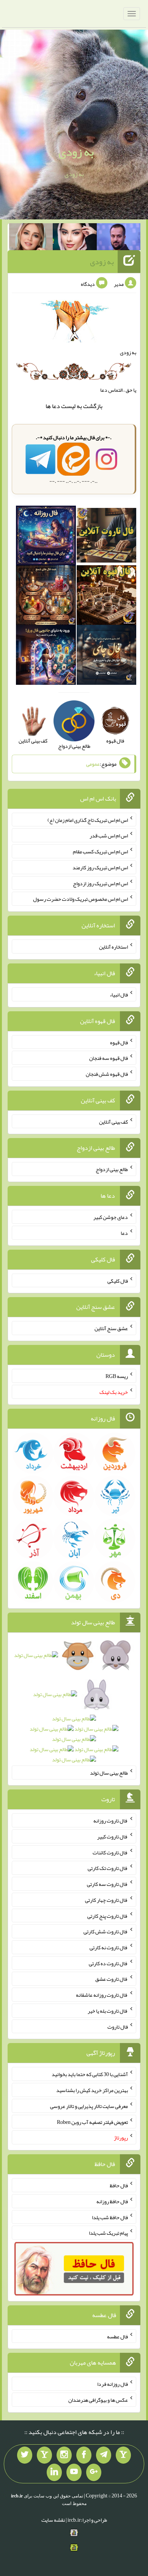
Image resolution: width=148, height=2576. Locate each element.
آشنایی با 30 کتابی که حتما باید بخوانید (90, 2074)
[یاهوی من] (123, 2455)
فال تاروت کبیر (113, 1837)
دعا (56, 406)
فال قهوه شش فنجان (107, 1074)
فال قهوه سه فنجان (109, 1058)
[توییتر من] (25, 2455)
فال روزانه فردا (113, 2384)
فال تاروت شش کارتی (106, 1931)
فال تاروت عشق (112, 1979)
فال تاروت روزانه (111, 1821)
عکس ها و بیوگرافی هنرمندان (98, 2400)
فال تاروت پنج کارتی (108, 1915)
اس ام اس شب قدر (109, 836)
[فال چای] (106, 657)
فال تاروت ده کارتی (108, 1963)
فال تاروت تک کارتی (108, 1868)
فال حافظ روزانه (112, 2201)
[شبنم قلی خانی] (31, 238)
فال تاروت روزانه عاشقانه (102, 1995)
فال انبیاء (119, 995)
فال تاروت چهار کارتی (106, 1900)
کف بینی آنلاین (113, 1121)
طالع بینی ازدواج (112, 1169)
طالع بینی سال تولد (109, 1773)
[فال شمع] (46, 597)
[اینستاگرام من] (64, 2455)
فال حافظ (119, 2185)
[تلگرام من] (104, 2455)
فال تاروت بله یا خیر (108, 2011)
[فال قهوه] (106, 597)
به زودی (76, 152)
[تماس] (44, 2455)
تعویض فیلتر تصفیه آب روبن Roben (92, 2122)
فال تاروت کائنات (110, 1852)
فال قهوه (119, 1042)
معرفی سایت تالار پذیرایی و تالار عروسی (89, 2106)
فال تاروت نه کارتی (109, 1947)
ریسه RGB (117, 1376)
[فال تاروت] (106, 537)
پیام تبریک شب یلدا (108, 2233)
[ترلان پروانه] (75, 238)
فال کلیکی (118, 1280)
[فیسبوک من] (84, 2455)
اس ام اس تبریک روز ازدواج (100, 883)
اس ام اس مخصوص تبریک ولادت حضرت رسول (80, 899)
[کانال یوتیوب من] (74, 2472)
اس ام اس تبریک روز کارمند (100, 867)
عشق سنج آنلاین (111, 1328)
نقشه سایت (53, 2520)
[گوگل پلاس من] (94, 2472)
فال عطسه (117, 2336)
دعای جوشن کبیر (111, 1217)
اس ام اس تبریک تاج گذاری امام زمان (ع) (88, 820)
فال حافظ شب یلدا (110, 2217)
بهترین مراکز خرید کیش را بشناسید (92, 2090)
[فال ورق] (46, 657)
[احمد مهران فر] (119, 238)
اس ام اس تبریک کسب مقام (100, 851)
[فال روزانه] (46, 537)
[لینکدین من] (54, 2472)
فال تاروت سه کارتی (107, 1884)
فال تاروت (118, 2026)
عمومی (93, 764)
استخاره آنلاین (113, 947)
